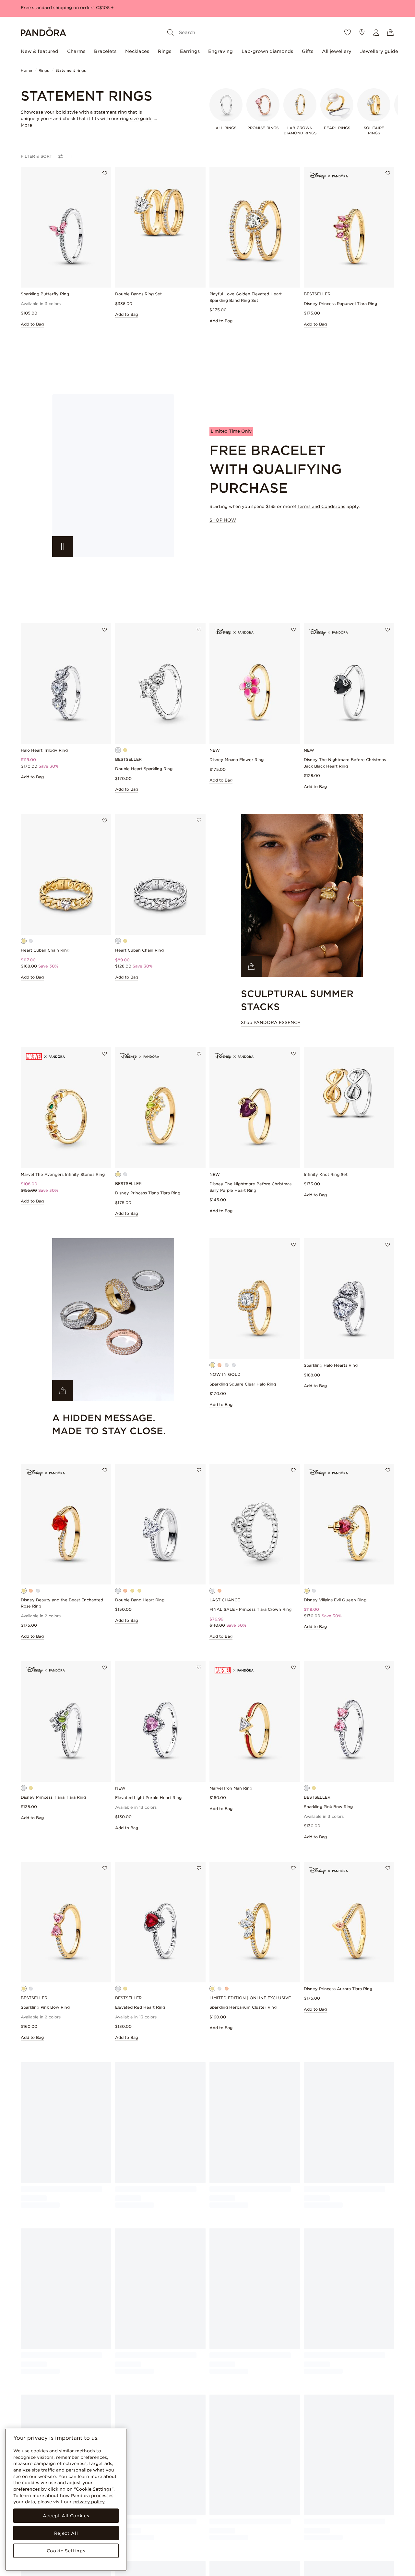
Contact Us (126, 2530)
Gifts (308, 51)
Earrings (190, 51)
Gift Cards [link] (188, 2539)
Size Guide (126, 2558)
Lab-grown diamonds (267, 51)
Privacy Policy (255, 2518)
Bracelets (105, 51)
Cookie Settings (66, 2551)
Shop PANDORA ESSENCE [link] (271, 1023)
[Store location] (362, 32)
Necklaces (137, 51)
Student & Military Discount (206, 2512)
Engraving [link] (188, 2530)
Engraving (220, 51)
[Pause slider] (63, 547)
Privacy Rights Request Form (270, 2527)
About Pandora (319, 2494)
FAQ (120, 2521)
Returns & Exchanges (137, 2512)
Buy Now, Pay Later (198, 2503)
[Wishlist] (348, 32)
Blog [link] (120, 2567)
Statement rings (71, 70)
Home (26, 70)
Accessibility (253, 2560)
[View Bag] (390, 32)
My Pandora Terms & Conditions (262, 2506)
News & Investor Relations (330, 2503)
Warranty (124, 2549)
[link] (113, 476)
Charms (76, 51)
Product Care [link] (128, 2539)
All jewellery (337, 51)
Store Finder (316, 2539)
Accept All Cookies (66, 2516)
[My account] (376, 32)
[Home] (43, 33)
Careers (312, 2530)
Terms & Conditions (261, 2494)
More (26, 125)
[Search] (171, 32)
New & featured (40, 51)
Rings (165, 51)
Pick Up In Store (194, 2521)
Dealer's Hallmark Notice (266, 2551)
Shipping (124, 2503)
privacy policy (89, 2502)
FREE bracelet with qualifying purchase (64, 8)
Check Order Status (135, 2494)
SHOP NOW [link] (223, 520)
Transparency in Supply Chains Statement (265, 2539)
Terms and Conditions (321, 506)
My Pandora (190, 2494)
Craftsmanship (318, 2521)
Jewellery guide (379, 51)
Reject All (66, 2533)
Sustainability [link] (317, 2512)
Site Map (313, 2549)
